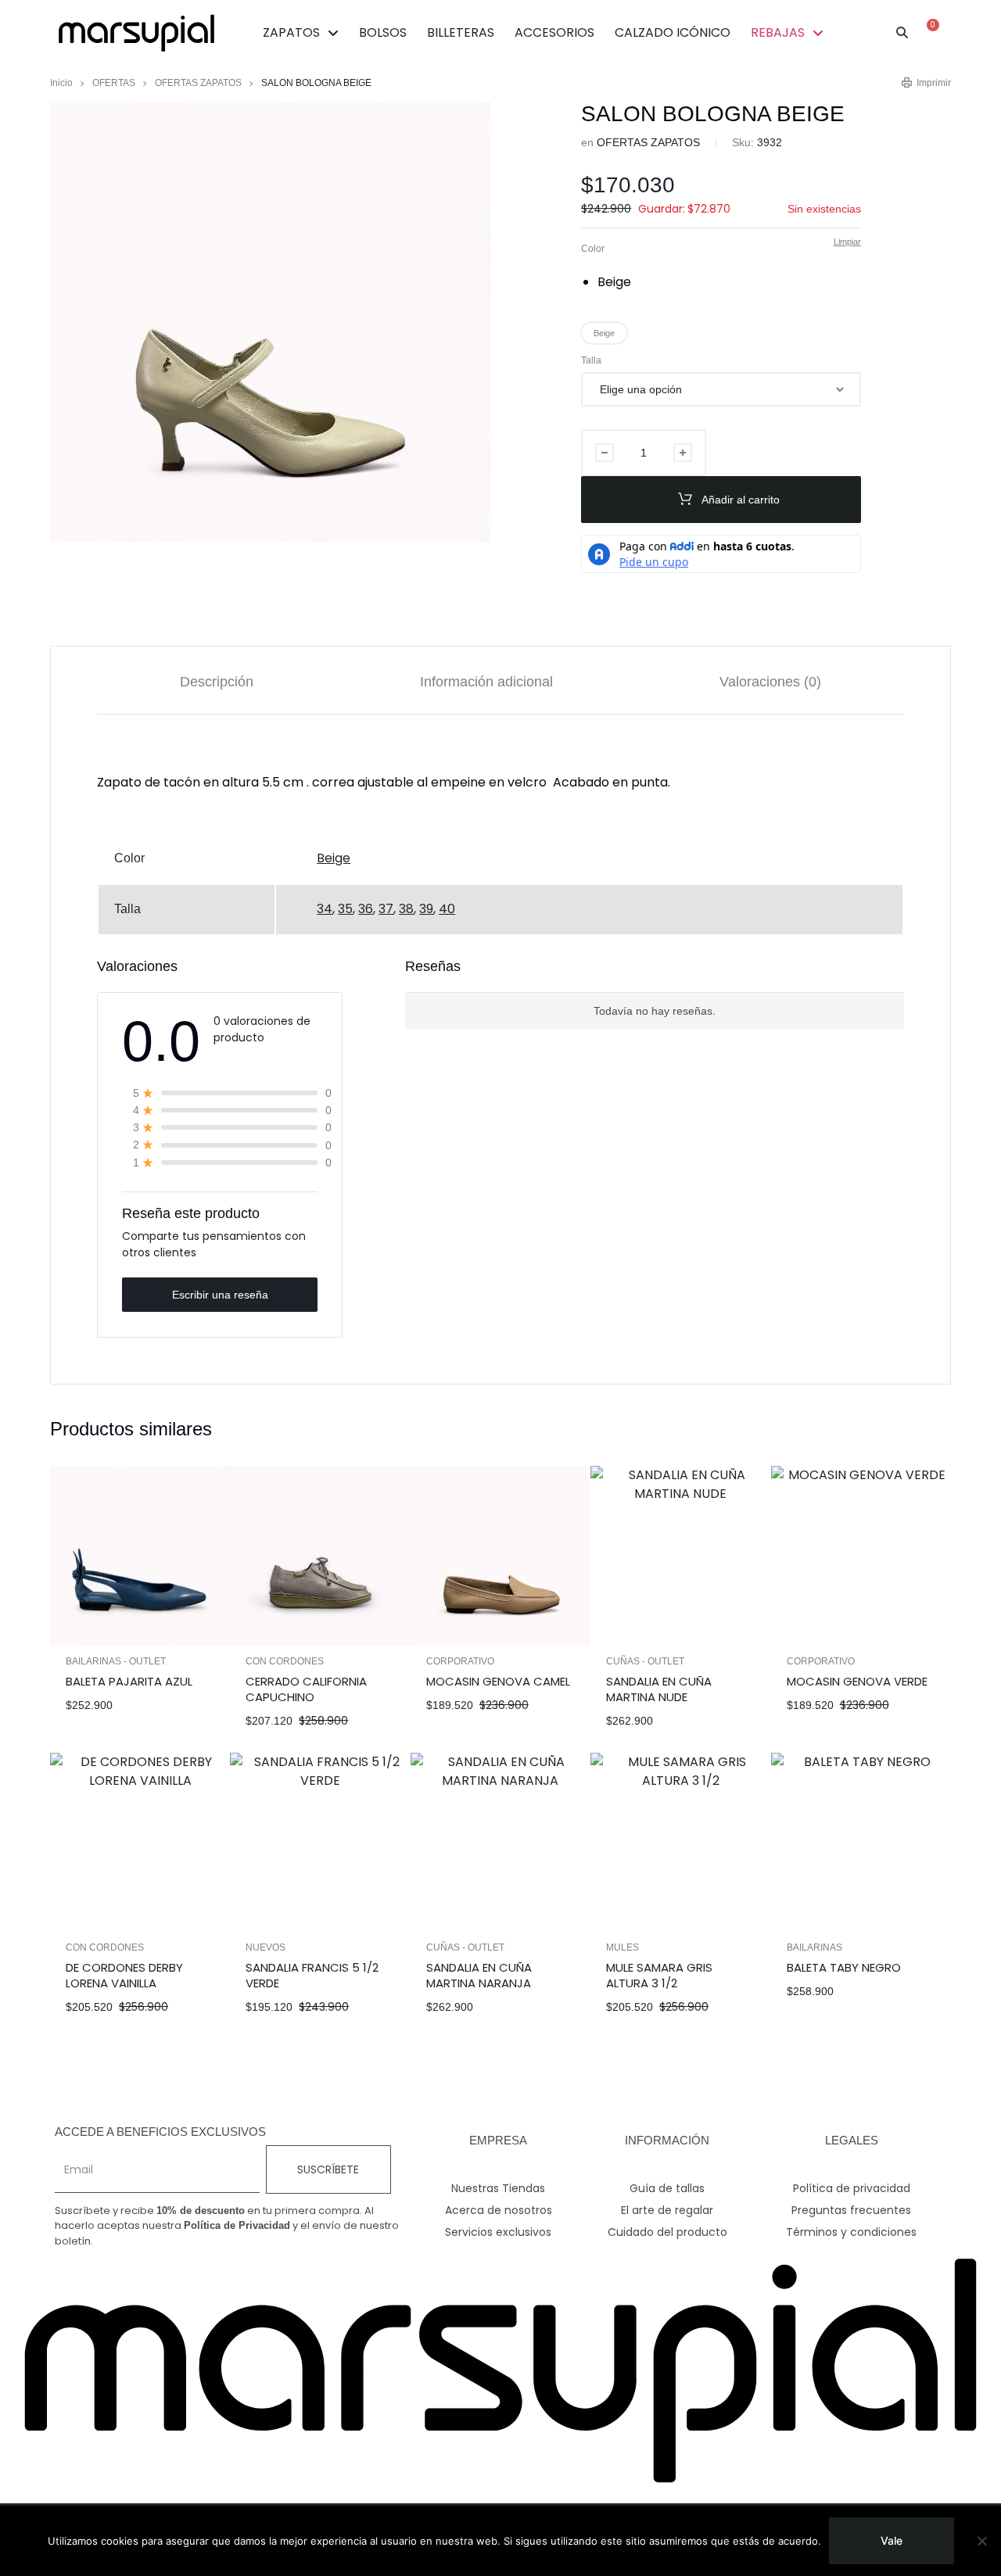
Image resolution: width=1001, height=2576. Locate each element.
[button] (902, 33)
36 (366, 909)
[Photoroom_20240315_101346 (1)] (271, 322)
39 (426, 909)
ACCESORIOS (554, 32)
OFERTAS (114, 83)
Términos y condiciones (851, 2232)
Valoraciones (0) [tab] (770, 682)
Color (593, 249)
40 (447, 909)
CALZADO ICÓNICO (673, 32)
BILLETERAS (461, 32)
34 (325, 909)
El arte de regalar (667, 2210)
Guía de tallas (667, 2188)
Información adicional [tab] (486, 682)
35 (345, 909)
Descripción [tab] (217, 682)
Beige (334, 858)
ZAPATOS (291, 32)
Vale (892, 2540)
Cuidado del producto (667, 2232)
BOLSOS (383, 32)
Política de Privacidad (237, 2225)
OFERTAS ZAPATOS (198, 83)
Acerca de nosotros (499, 2210)
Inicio (61, 83)
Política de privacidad (852, 2188)
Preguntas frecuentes (851, 2210)
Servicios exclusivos (498, 2232)
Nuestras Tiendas (498, 2188)
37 (386, 909)
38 (406, 909)
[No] (981, 2541)
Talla (591, 360)
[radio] (620, 282)
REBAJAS (778, 32)
